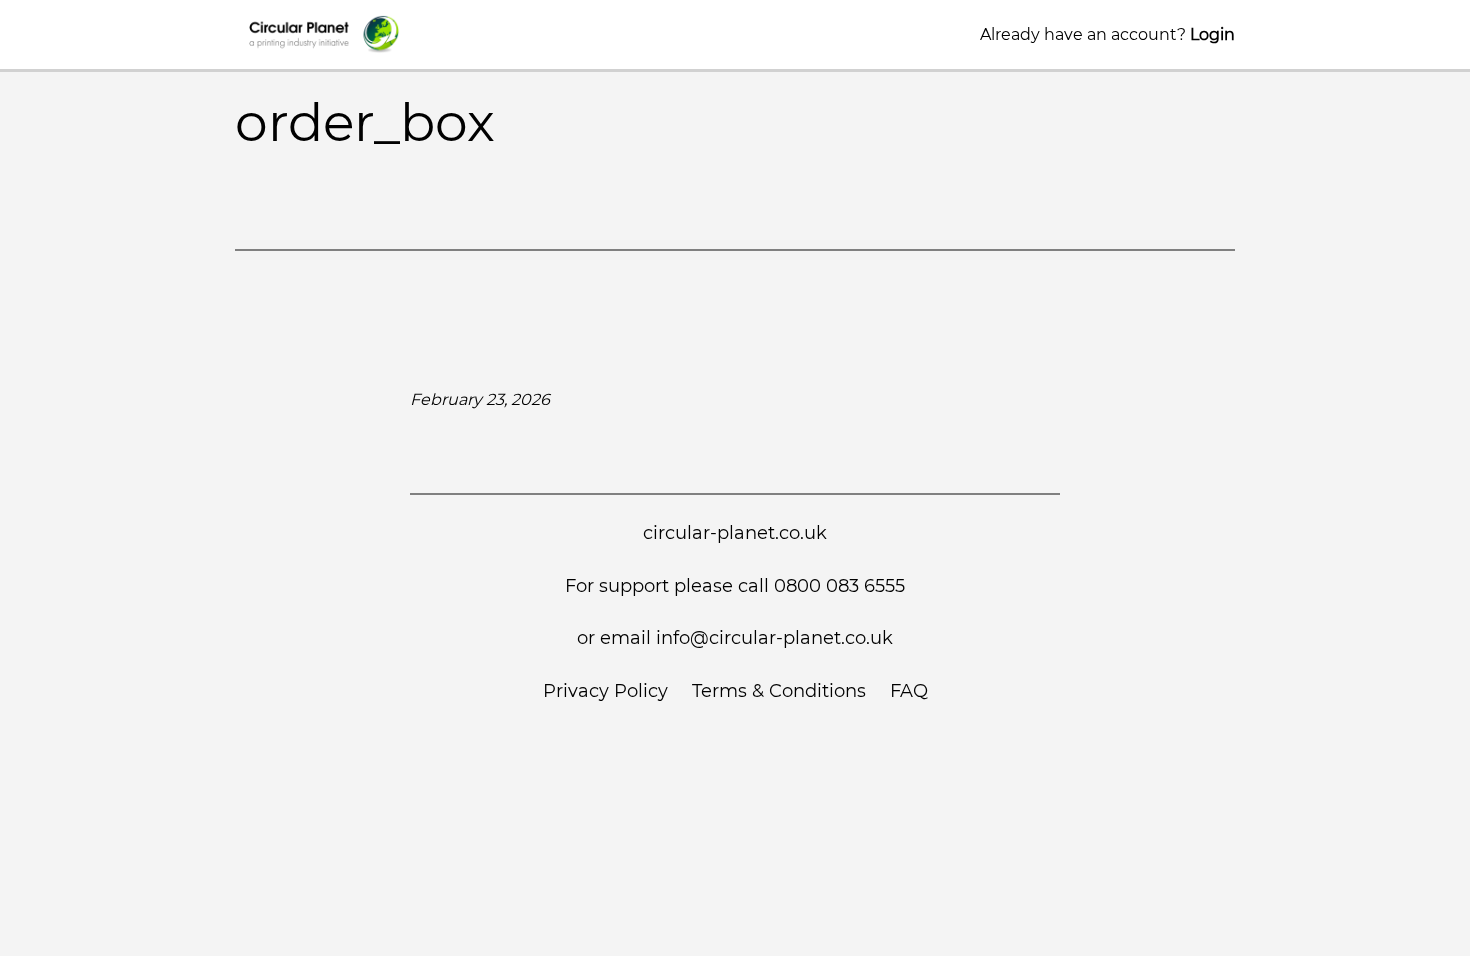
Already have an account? (1107, 34)
